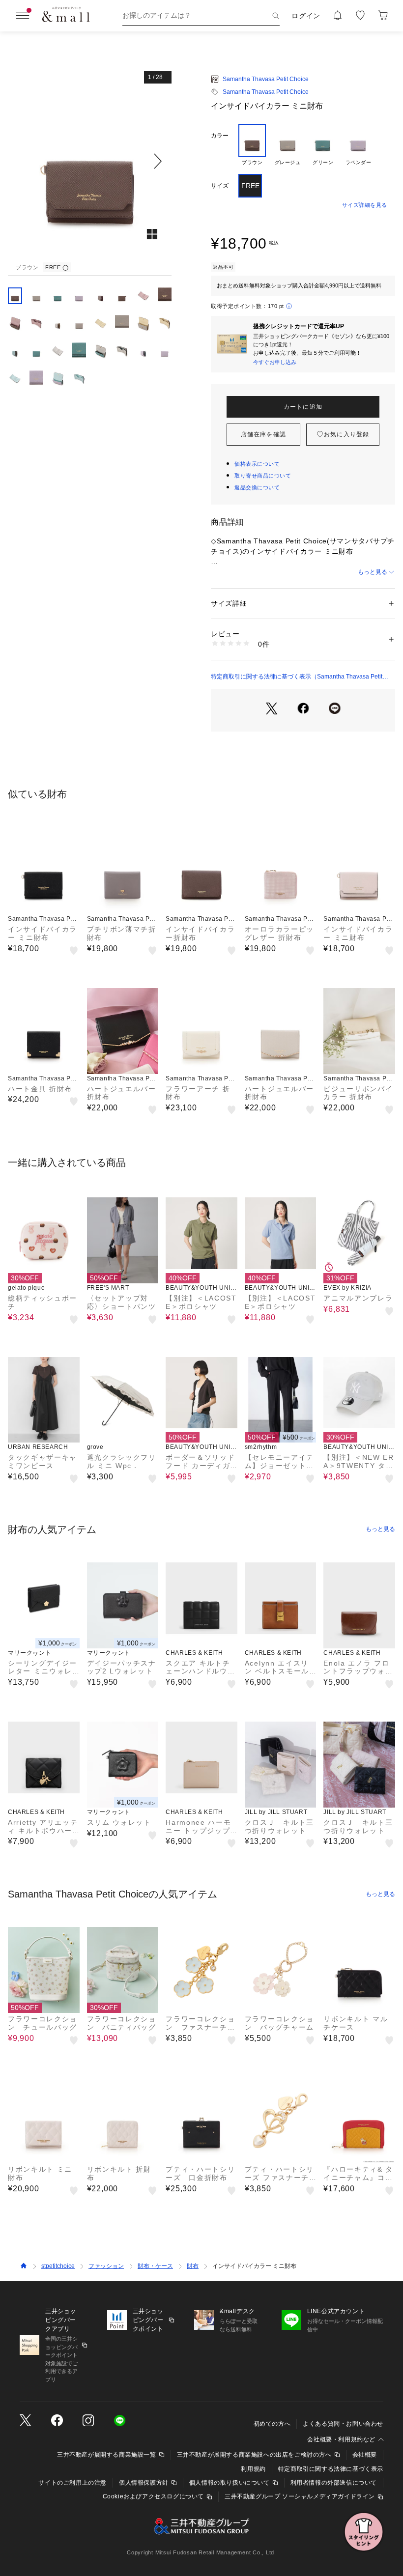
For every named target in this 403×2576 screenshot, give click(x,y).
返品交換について (257, 487)
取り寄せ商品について (263, 476)
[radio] (252, 145)
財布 (193, 2266)
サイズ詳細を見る (365, 205)
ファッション (106, 2266)
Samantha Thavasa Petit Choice (266, 79)
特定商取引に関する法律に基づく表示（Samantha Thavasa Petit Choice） (297, 677)
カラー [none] (220, 136)
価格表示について (257, 464)
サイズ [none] (220, 186)
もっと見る (373, 572)
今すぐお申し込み (275, 362)
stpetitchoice (58, 2266)
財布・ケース (155, 2266)
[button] (90, 161)
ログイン (306, 16)
